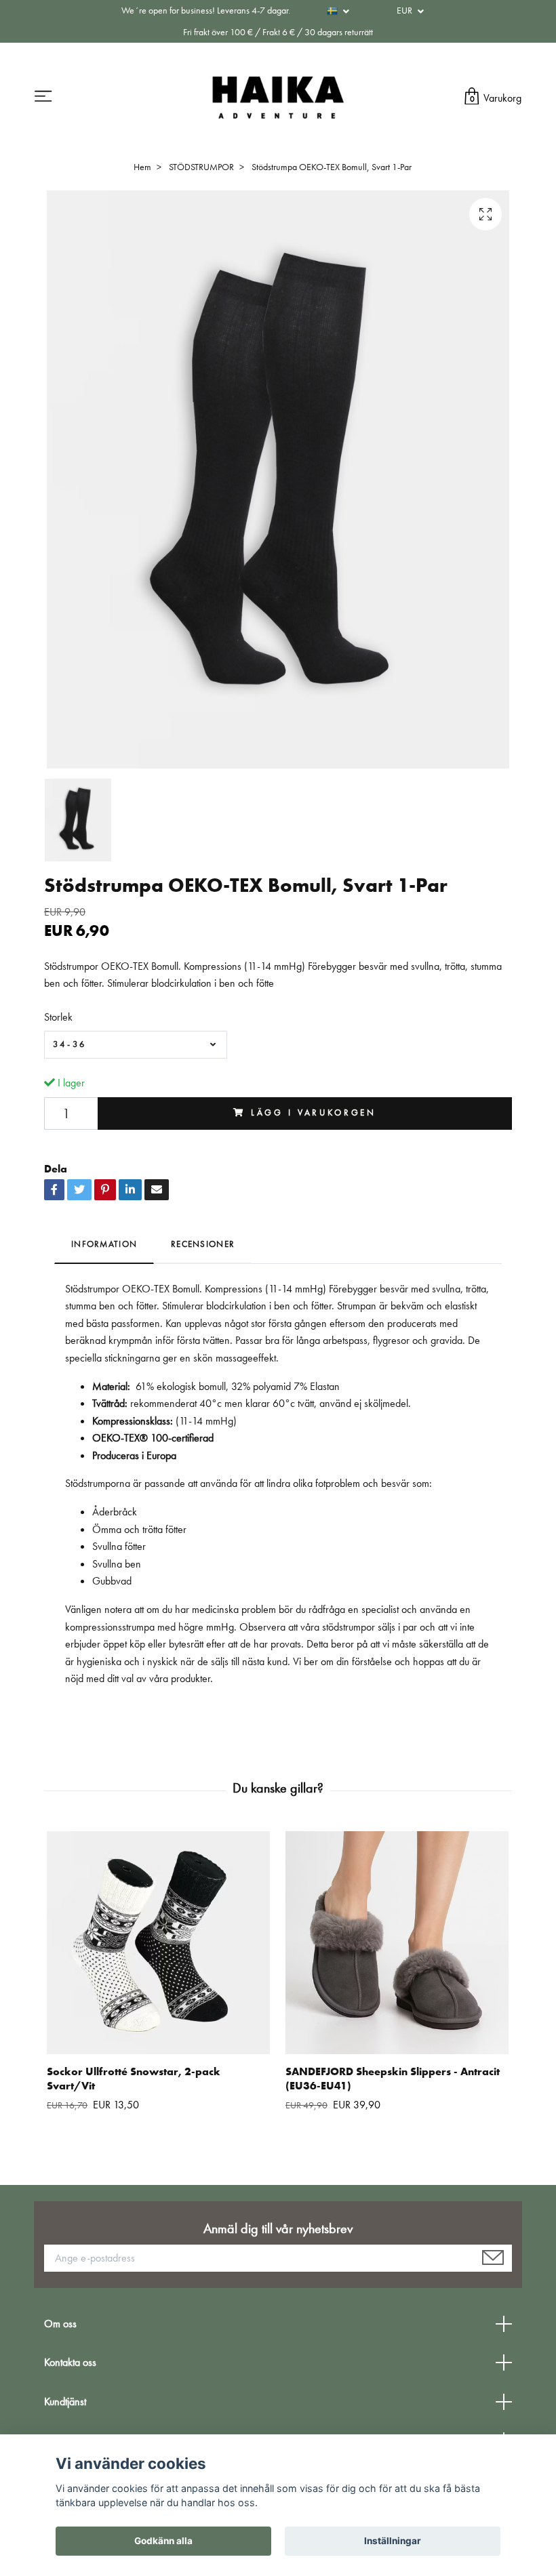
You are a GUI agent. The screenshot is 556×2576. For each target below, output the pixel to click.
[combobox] (136, 1044)
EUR (405, 10)
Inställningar (393, 2541)
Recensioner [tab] (203, 1244)
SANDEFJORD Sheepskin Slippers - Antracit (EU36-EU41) (393, 2079)
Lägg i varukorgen (314, 1112)
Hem (142, 167)
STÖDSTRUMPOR (201, 167)
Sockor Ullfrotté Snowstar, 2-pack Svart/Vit (134, 2079)
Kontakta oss (70, 2362)
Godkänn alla (163, 2541)
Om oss (60, 2324)
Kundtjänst (65, 2401)
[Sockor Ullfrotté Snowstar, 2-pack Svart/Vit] (158, 1943)
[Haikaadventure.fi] (278, 97)
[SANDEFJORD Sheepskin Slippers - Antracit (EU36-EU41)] (397, 1943)
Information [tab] (104, 1244)
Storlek (58, 1017)
